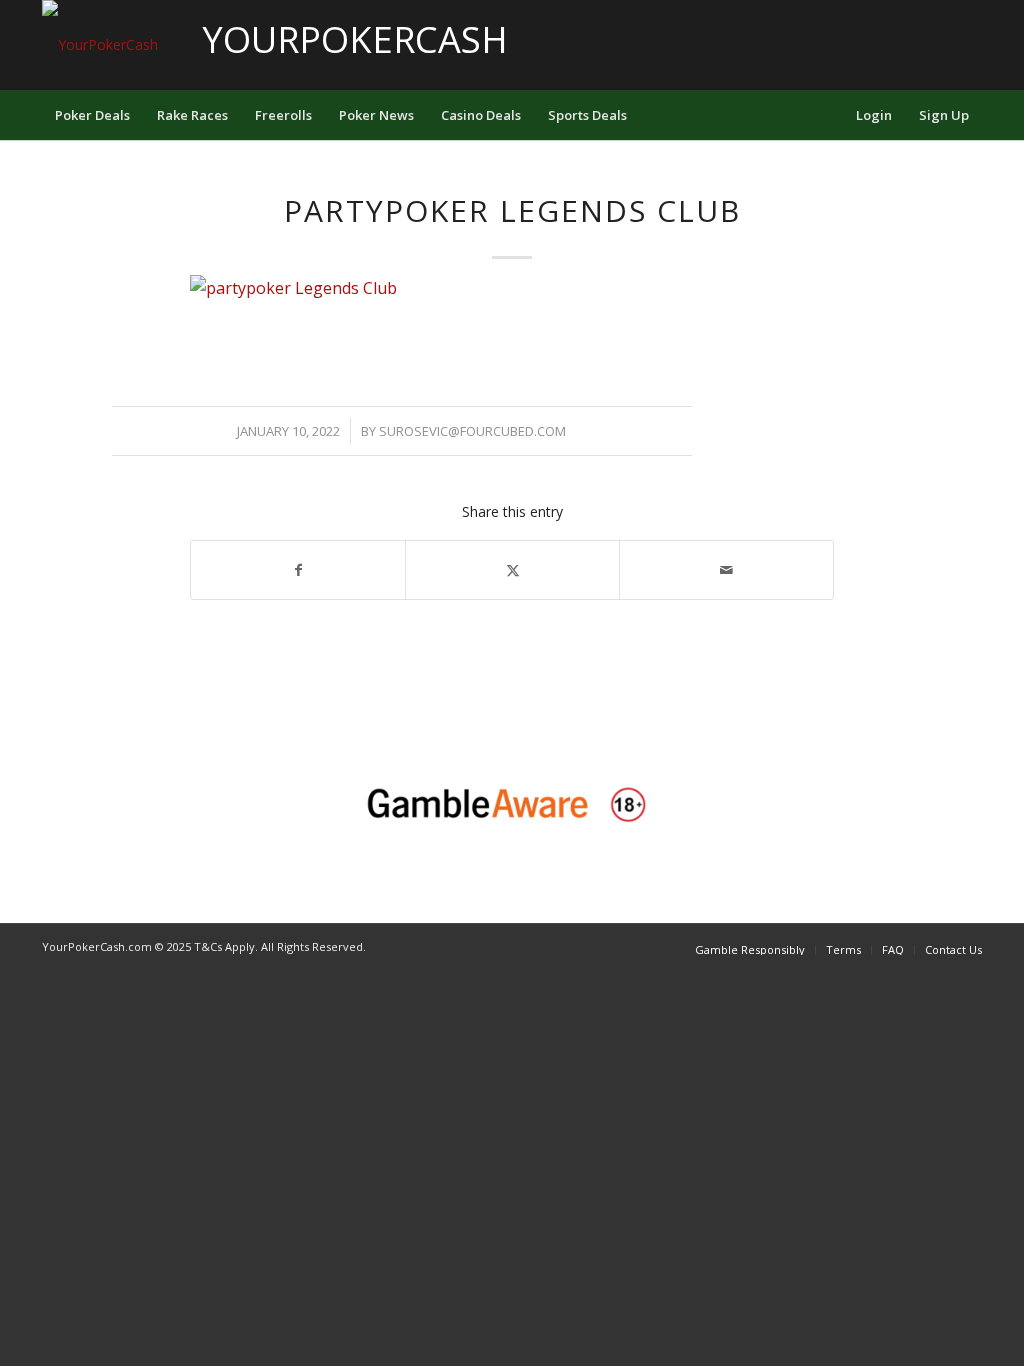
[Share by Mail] (726, 570)
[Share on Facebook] (298, 570)
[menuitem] (92, 115)
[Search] (829, 115)
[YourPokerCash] (100, 45)
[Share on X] (512, 570)
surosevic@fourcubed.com (472, 431)
